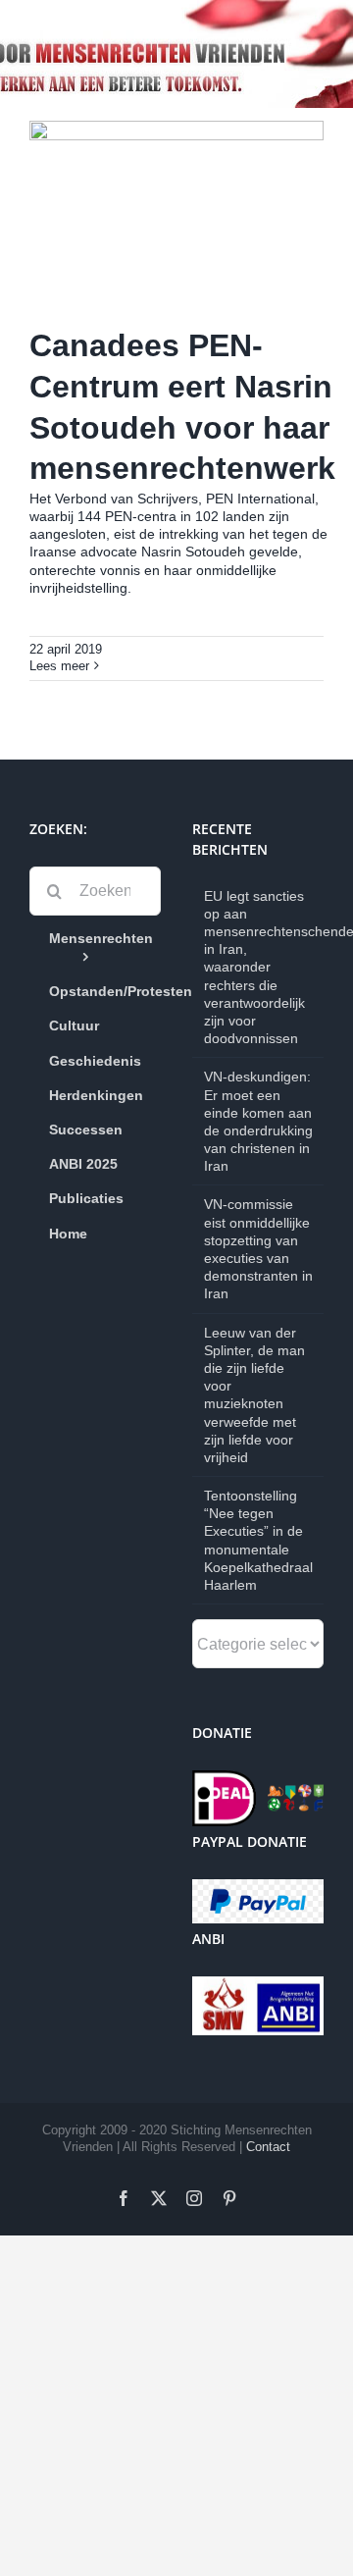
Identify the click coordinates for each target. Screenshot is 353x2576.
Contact (268, 2147)
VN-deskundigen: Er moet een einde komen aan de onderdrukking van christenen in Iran (258, 1121)
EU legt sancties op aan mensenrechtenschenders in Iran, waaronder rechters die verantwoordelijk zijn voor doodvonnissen (259, 968)
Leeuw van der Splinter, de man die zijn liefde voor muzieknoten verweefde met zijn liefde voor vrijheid (254, 1395)
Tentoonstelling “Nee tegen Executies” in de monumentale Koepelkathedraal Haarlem (258, 1540)
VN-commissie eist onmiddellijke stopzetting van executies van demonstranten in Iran (258, 1249)
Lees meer (59, 666)
